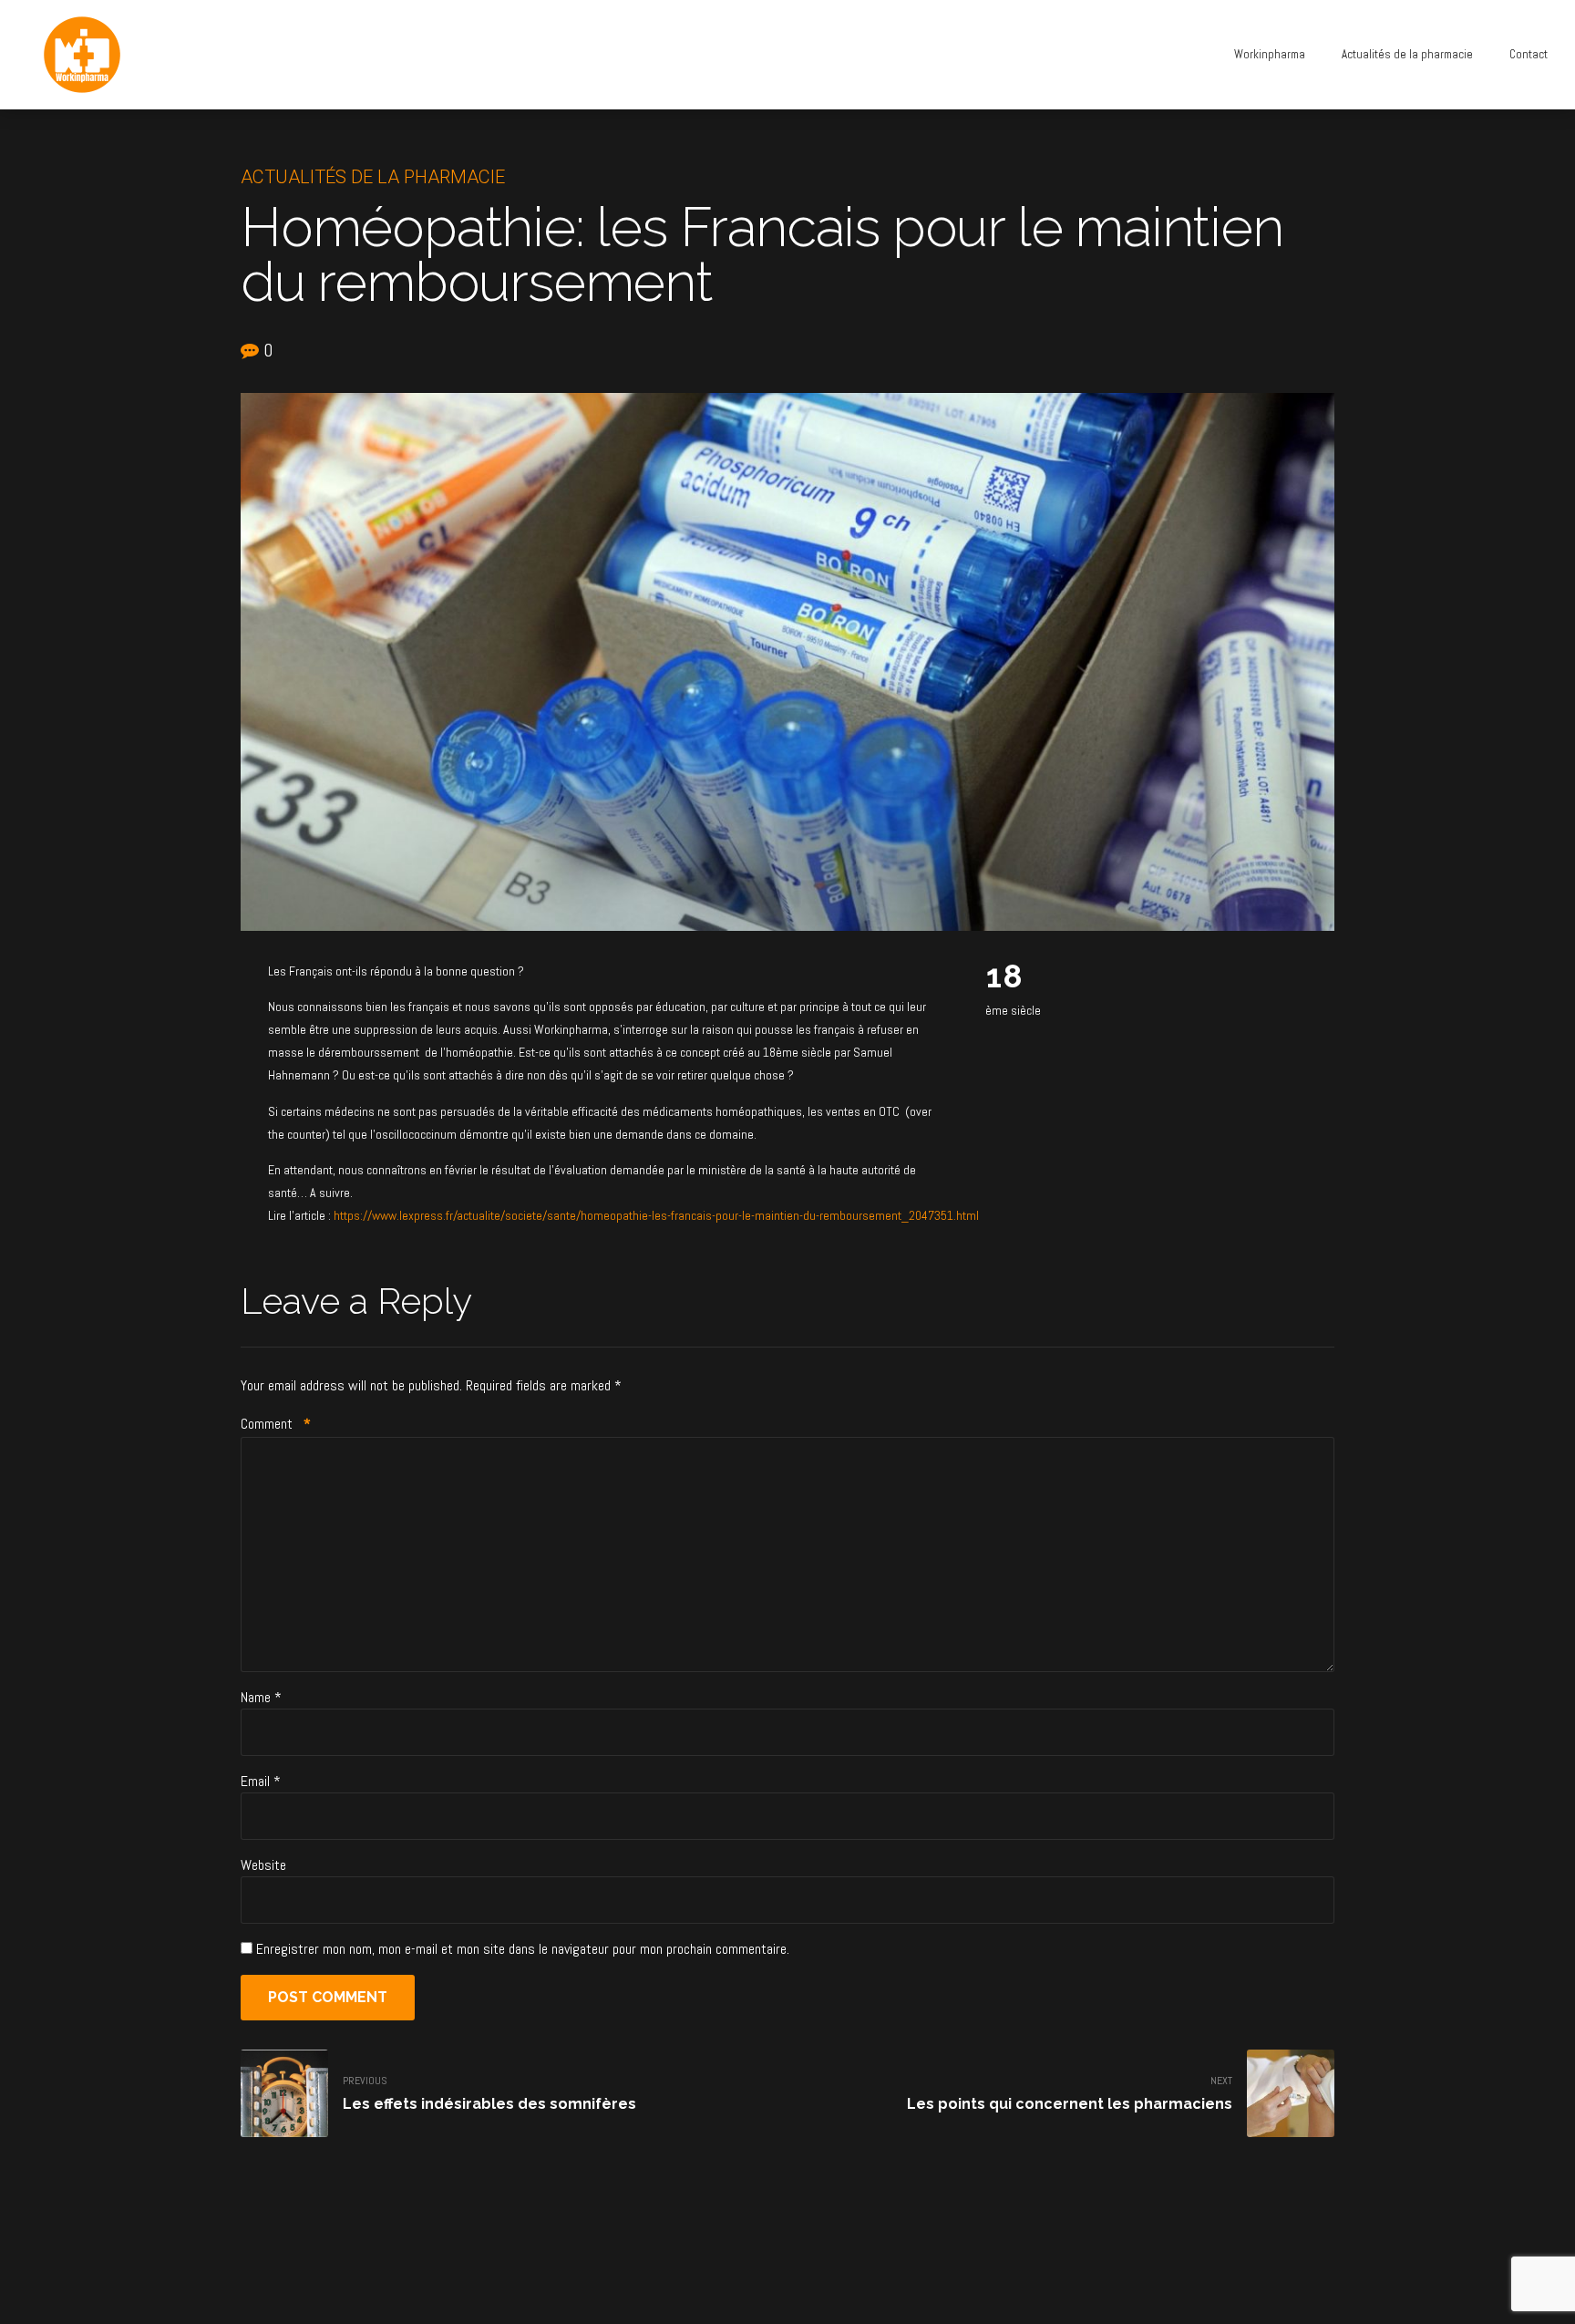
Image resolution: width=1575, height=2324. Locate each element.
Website (263, 1865)
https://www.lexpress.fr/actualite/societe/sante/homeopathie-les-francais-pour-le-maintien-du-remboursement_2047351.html (656, 1215)
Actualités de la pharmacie (1407, 54)
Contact (1529, 54)
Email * (261, 1781)
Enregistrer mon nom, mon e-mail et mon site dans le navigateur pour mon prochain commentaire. (523, 1949)
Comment (276, 1424)
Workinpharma (1270, 54)
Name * (261, 1697)
